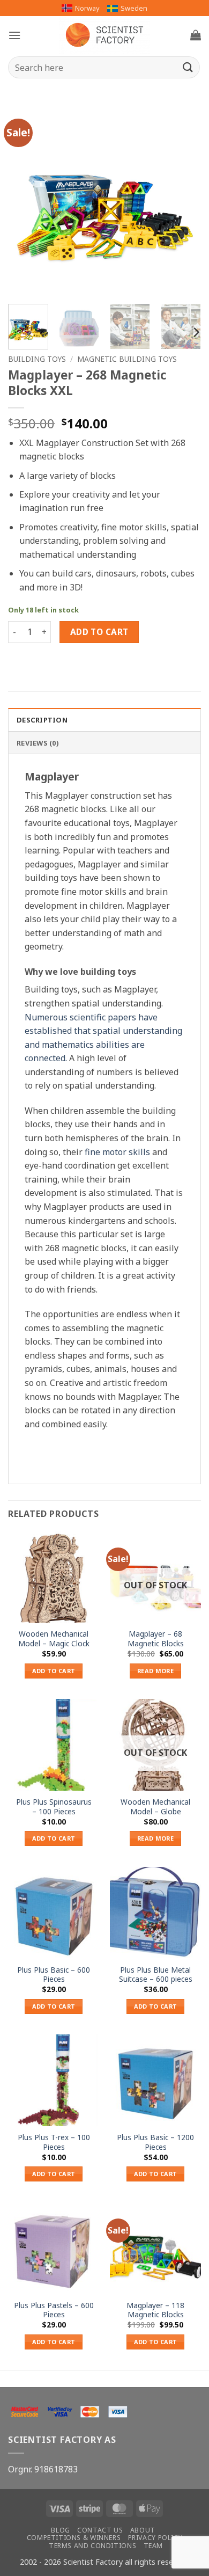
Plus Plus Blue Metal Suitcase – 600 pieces (156, 1975)
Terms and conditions (92, 2546)
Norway (87, 8)
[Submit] (188, 67)
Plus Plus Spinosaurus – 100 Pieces (54, 1807)
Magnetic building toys (127, 359)
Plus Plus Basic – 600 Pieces (54, 1975)
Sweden (134, 8)
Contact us (100, 2530)
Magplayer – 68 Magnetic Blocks (156, 1639)
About (143, 2530)
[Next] (184, 199)
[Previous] (25, 199)
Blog (60, 2530)
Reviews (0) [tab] (38, 743)
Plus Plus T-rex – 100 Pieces (54, 2142)
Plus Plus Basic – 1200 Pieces (155, 2142)
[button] (14, 35)
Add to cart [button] (54, 1671)
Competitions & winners (74, 2538)
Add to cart (99, 632)
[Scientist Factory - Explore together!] (104, 35)
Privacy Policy (155, 2538)
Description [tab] (42, 720)
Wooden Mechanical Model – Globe (155, 1807)
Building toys (37, 359)
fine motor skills (117, 1152)
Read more (155, 1671)
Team (153, 2546)
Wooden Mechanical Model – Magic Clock (54, 1639)
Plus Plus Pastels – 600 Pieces (54, 2310)
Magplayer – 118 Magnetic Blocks (155, 2310)
